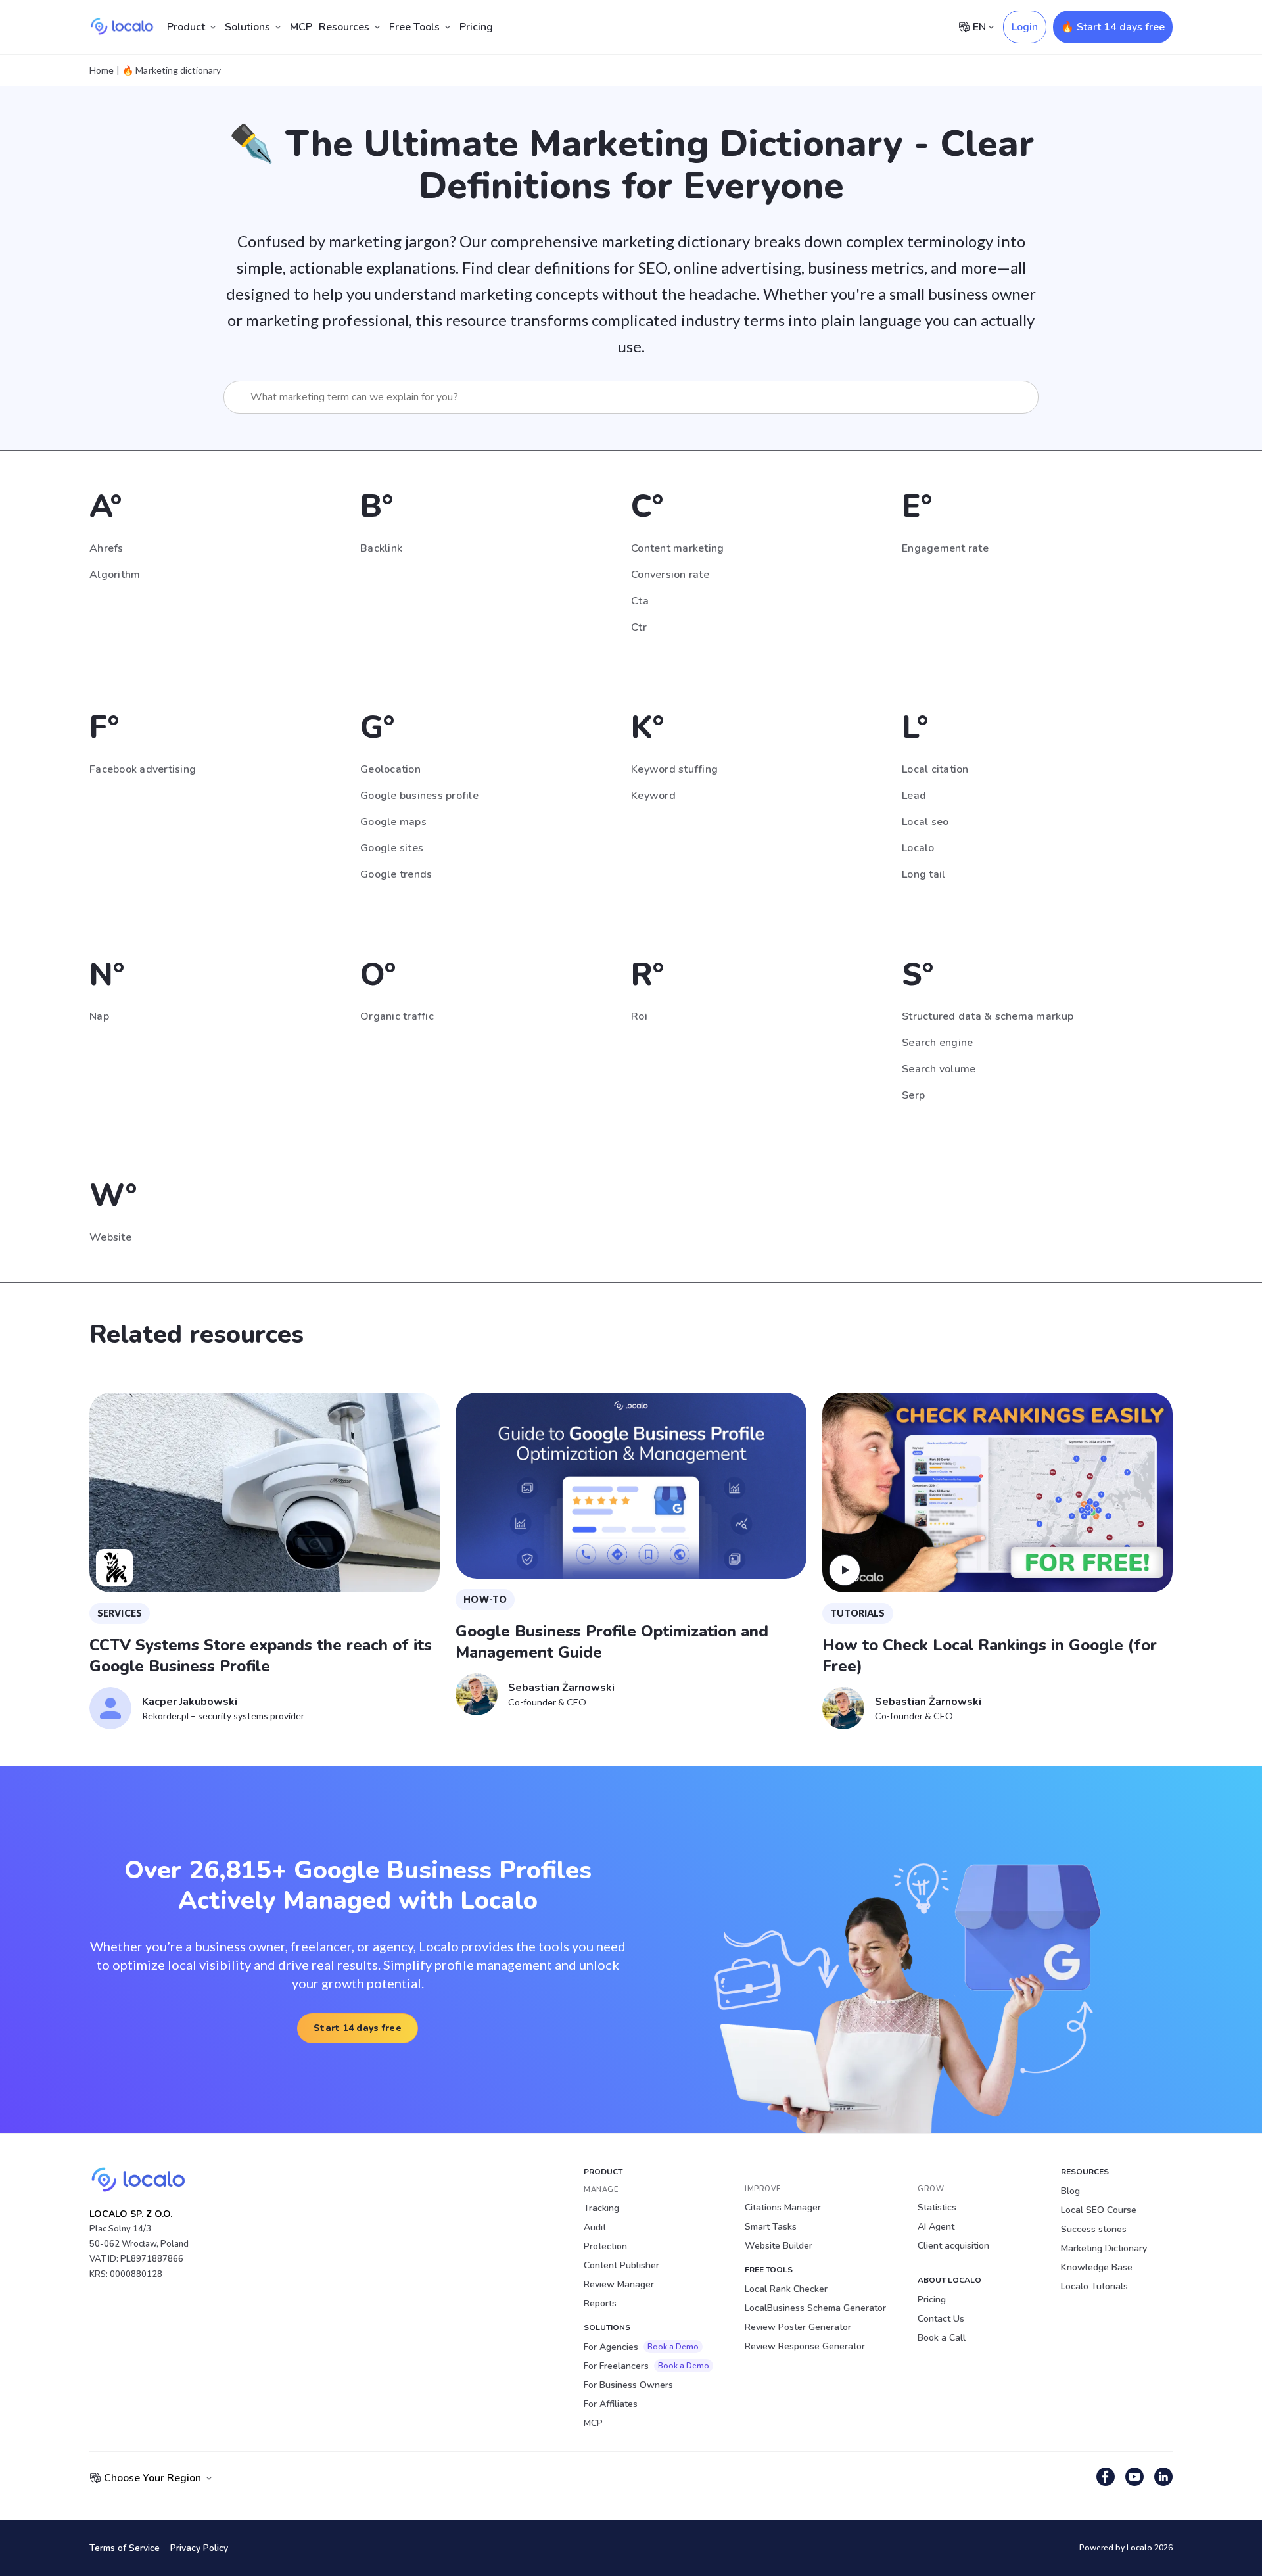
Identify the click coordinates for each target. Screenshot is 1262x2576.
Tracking (601, 2208)
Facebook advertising (143, 769)
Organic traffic (397, 1016)
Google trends (396, 874)
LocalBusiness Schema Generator (815, 2308)
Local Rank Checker (786, 2289)
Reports (600, 2303)
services (120, 1613)
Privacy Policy (199, 2548)
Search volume (939, 1069)
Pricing (476, 27)
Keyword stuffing (674, 769)
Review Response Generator (805, 2346)
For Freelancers (646, 2366)
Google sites (392, 848)
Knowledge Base (1097, 2267)
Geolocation (390, 769)
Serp (913, 1095)
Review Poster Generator (798, 2327)
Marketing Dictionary (1104, 2248)
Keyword (653, 796)
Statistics (937, 2207)
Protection (605, 2246)
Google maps (393, 822)
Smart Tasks (771, 2227)
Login (1025, 27)
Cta (640, 601)
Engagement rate (945, 548)
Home (102, 70)
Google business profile (419, 796)
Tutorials (858, 1613)
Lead (914, 796)
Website (110, 1237)
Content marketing (677, 548)
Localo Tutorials (1094, 2286)
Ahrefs (106, 548)
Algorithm (115, 575)
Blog (1070, 2191)
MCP (301, 27)
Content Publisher (621, 2265)
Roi (639, 1016)
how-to (485, 1599)
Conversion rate (670, 575)
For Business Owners (628, 2385)
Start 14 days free (358, 2028)
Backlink (381, 548)
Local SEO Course (1099, 2210)
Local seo (925, 822)
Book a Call (942, 2338)
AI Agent (936, 2227)
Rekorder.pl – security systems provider (223, 1716)
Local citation (935, 769)
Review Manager (619, 2284)
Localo (918, 848)
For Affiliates (611, 2404)
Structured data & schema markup (988, 1016)
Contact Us (941, 2319)
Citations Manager (783, 2207)
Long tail (923, 874)
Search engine (937, 1043)
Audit (595, 2227)
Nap (99, 1016)
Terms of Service (125, 2548)
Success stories (1094, 2229)
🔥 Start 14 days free (1113, 27)
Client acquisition (953, 2246)
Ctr (639, 627)
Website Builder (779, 2246)
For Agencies (641, 2347)
